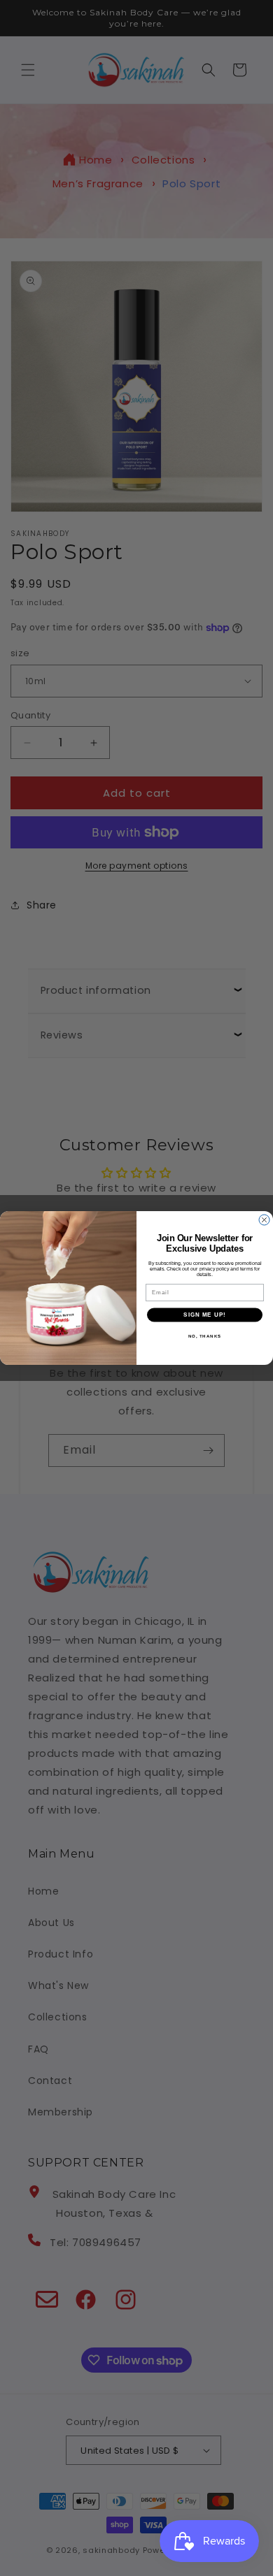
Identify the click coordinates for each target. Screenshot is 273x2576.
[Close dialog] (264, 1220)
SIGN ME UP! (205, 1315)
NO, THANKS (205, 1336)
